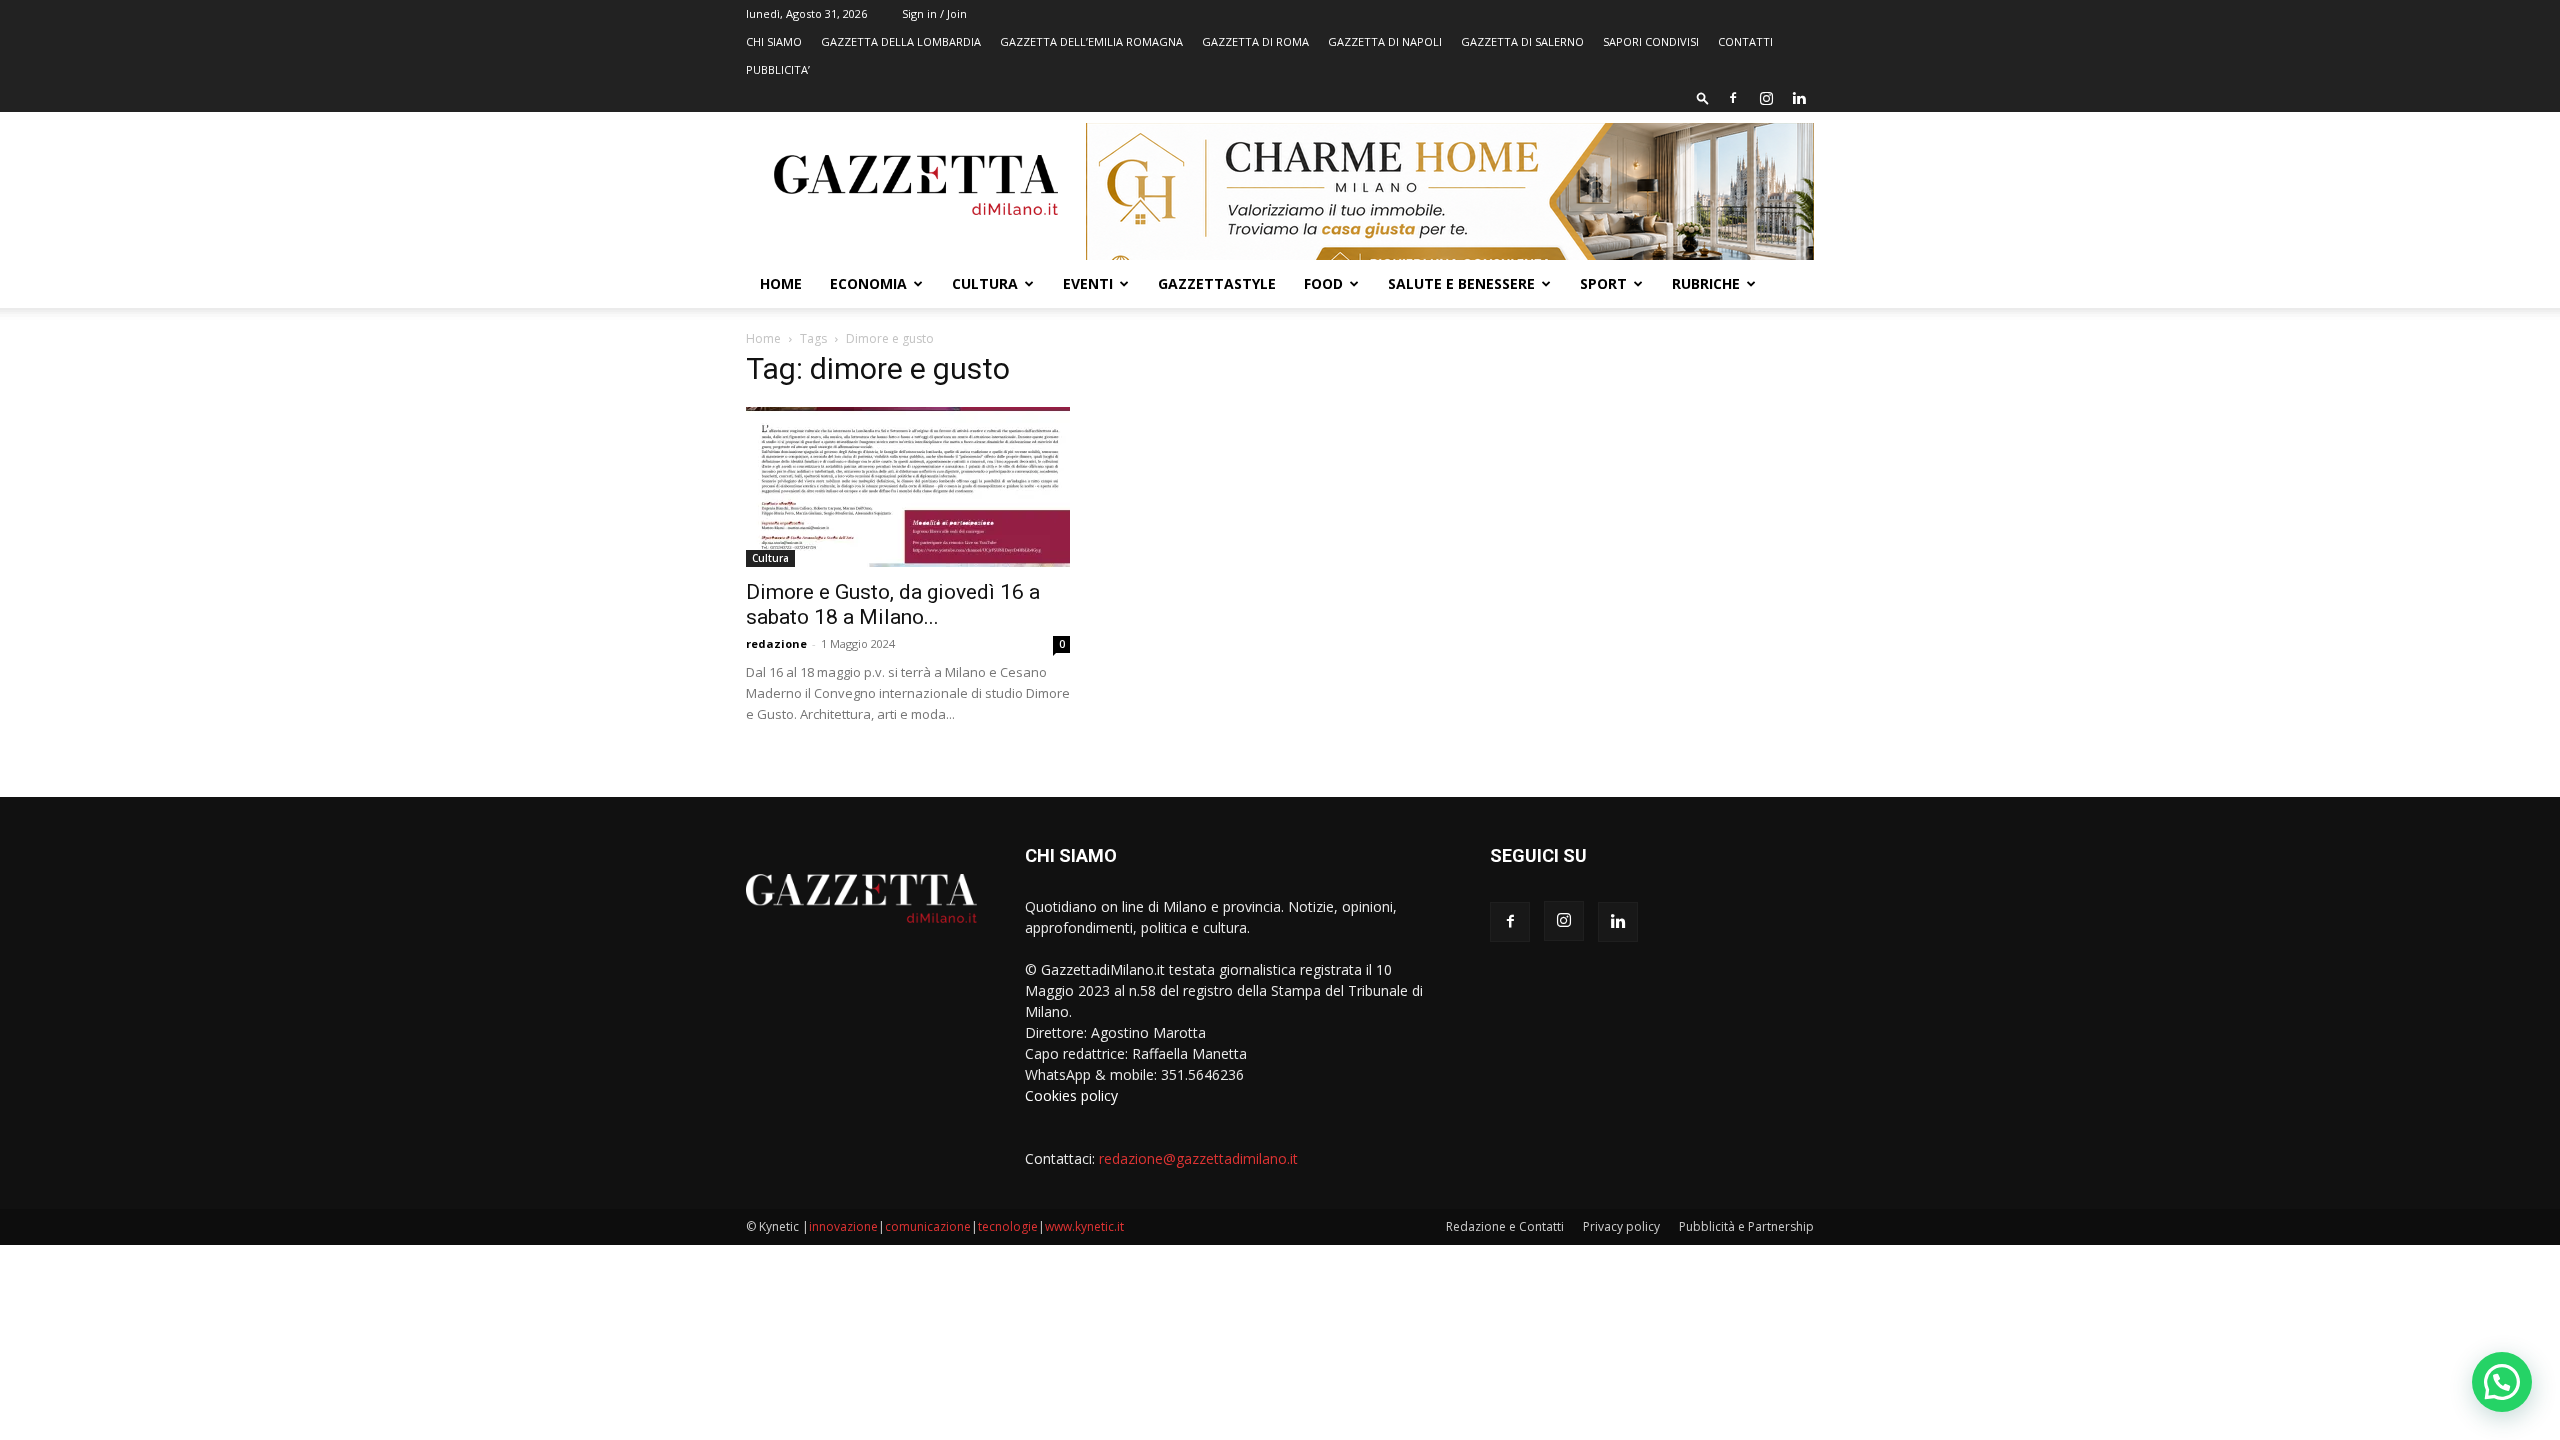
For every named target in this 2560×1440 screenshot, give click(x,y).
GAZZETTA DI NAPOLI (1385, 41)
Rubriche (1706, 283)
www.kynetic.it (1084, 1226)
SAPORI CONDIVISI (1651, 41)
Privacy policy (1621, 1226)
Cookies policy (1071, 1095)
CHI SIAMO (774, 41)
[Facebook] (1733, 98)
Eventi (1088, 283)
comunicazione (928, 1226)
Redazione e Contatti (1505, 1226)
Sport (1603, 283)
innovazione (843, 1226)
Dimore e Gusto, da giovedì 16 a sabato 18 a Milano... (893, 604)
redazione (776, 643)
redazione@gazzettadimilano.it (1198, 1158)
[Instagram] (1766, 98)
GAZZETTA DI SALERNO (1522, 41)
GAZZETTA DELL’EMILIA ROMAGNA (1091, 41)
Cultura (985, 283)
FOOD (1323, 283)
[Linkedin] (1799, 98)
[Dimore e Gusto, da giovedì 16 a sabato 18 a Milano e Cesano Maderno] (908, 487)
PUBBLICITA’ (778, 69)
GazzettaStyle (1217, 283)
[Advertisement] (1652, 505)
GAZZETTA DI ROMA (1255, 41)
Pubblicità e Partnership (1746, 1226)
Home (781, 283)
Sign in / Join (934, 13)
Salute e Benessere (1461, 283)
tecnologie (1008, 1226)
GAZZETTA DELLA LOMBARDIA (901, 41)
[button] (1703, 97)
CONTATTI (1745, 41)
